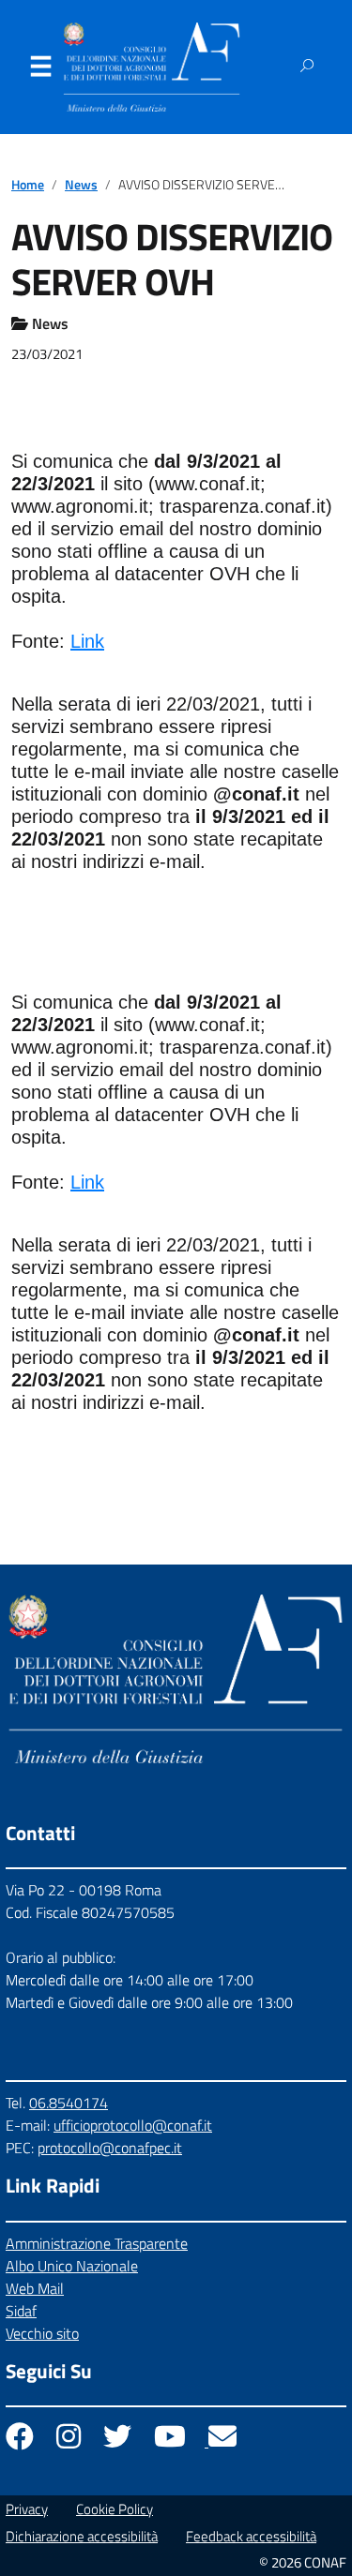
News (81, 185)
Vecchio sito (42, 2333)
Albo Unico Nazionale (72, 2266)
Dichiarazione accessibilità (82, 2536)
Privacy (27, 2509)
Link (87, 641)
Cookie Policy (115, 2509)
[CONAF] (152, 67)
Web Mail (35, 2288)
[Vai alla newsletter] (222, 2441)
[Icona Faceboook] (22, 2441)
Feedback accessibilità (251, 2536)
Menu (40, 70)
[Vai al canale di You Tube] (172, 2441)
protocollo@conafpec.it (110, 2148)
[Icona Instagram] (70, 2441)
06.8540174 (69, 2103)
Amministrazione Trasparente (97, 2243)
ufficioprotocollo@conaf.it (133, 2125)
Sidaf (21, 2311)
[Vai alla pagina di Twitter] (119, 2441)
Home (28, 185)
